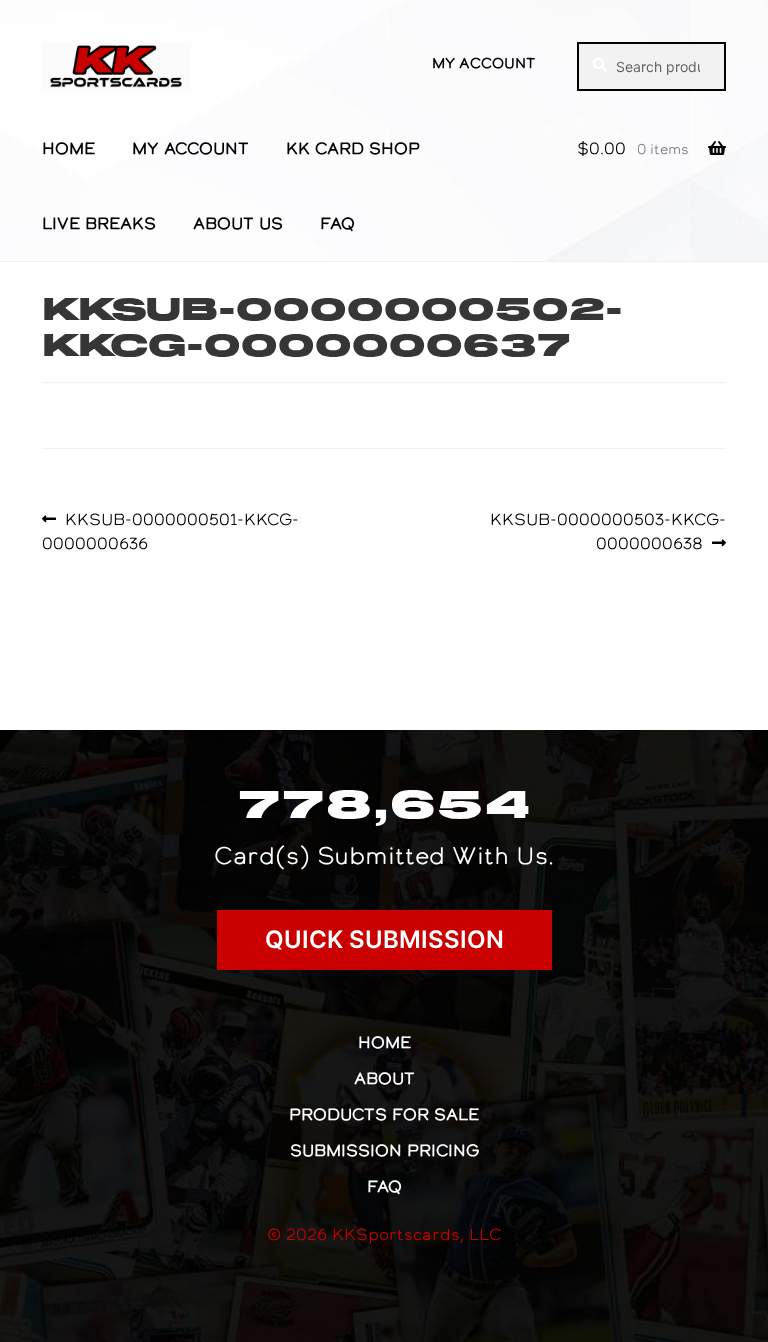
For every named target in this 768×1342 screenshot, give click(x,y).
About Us (238, 223)
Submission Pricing (384, 1150)
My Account (483, 63)
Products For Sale (384, 1114)
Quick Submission (384, 939)
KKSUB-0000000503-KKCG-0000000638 (607, 530)
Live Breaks (99, 223)
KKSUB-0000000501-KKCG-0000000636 (170, 530)
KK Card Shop (353, 148)
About (384, 1078)
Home (68, 148)
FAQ (337, 223)
